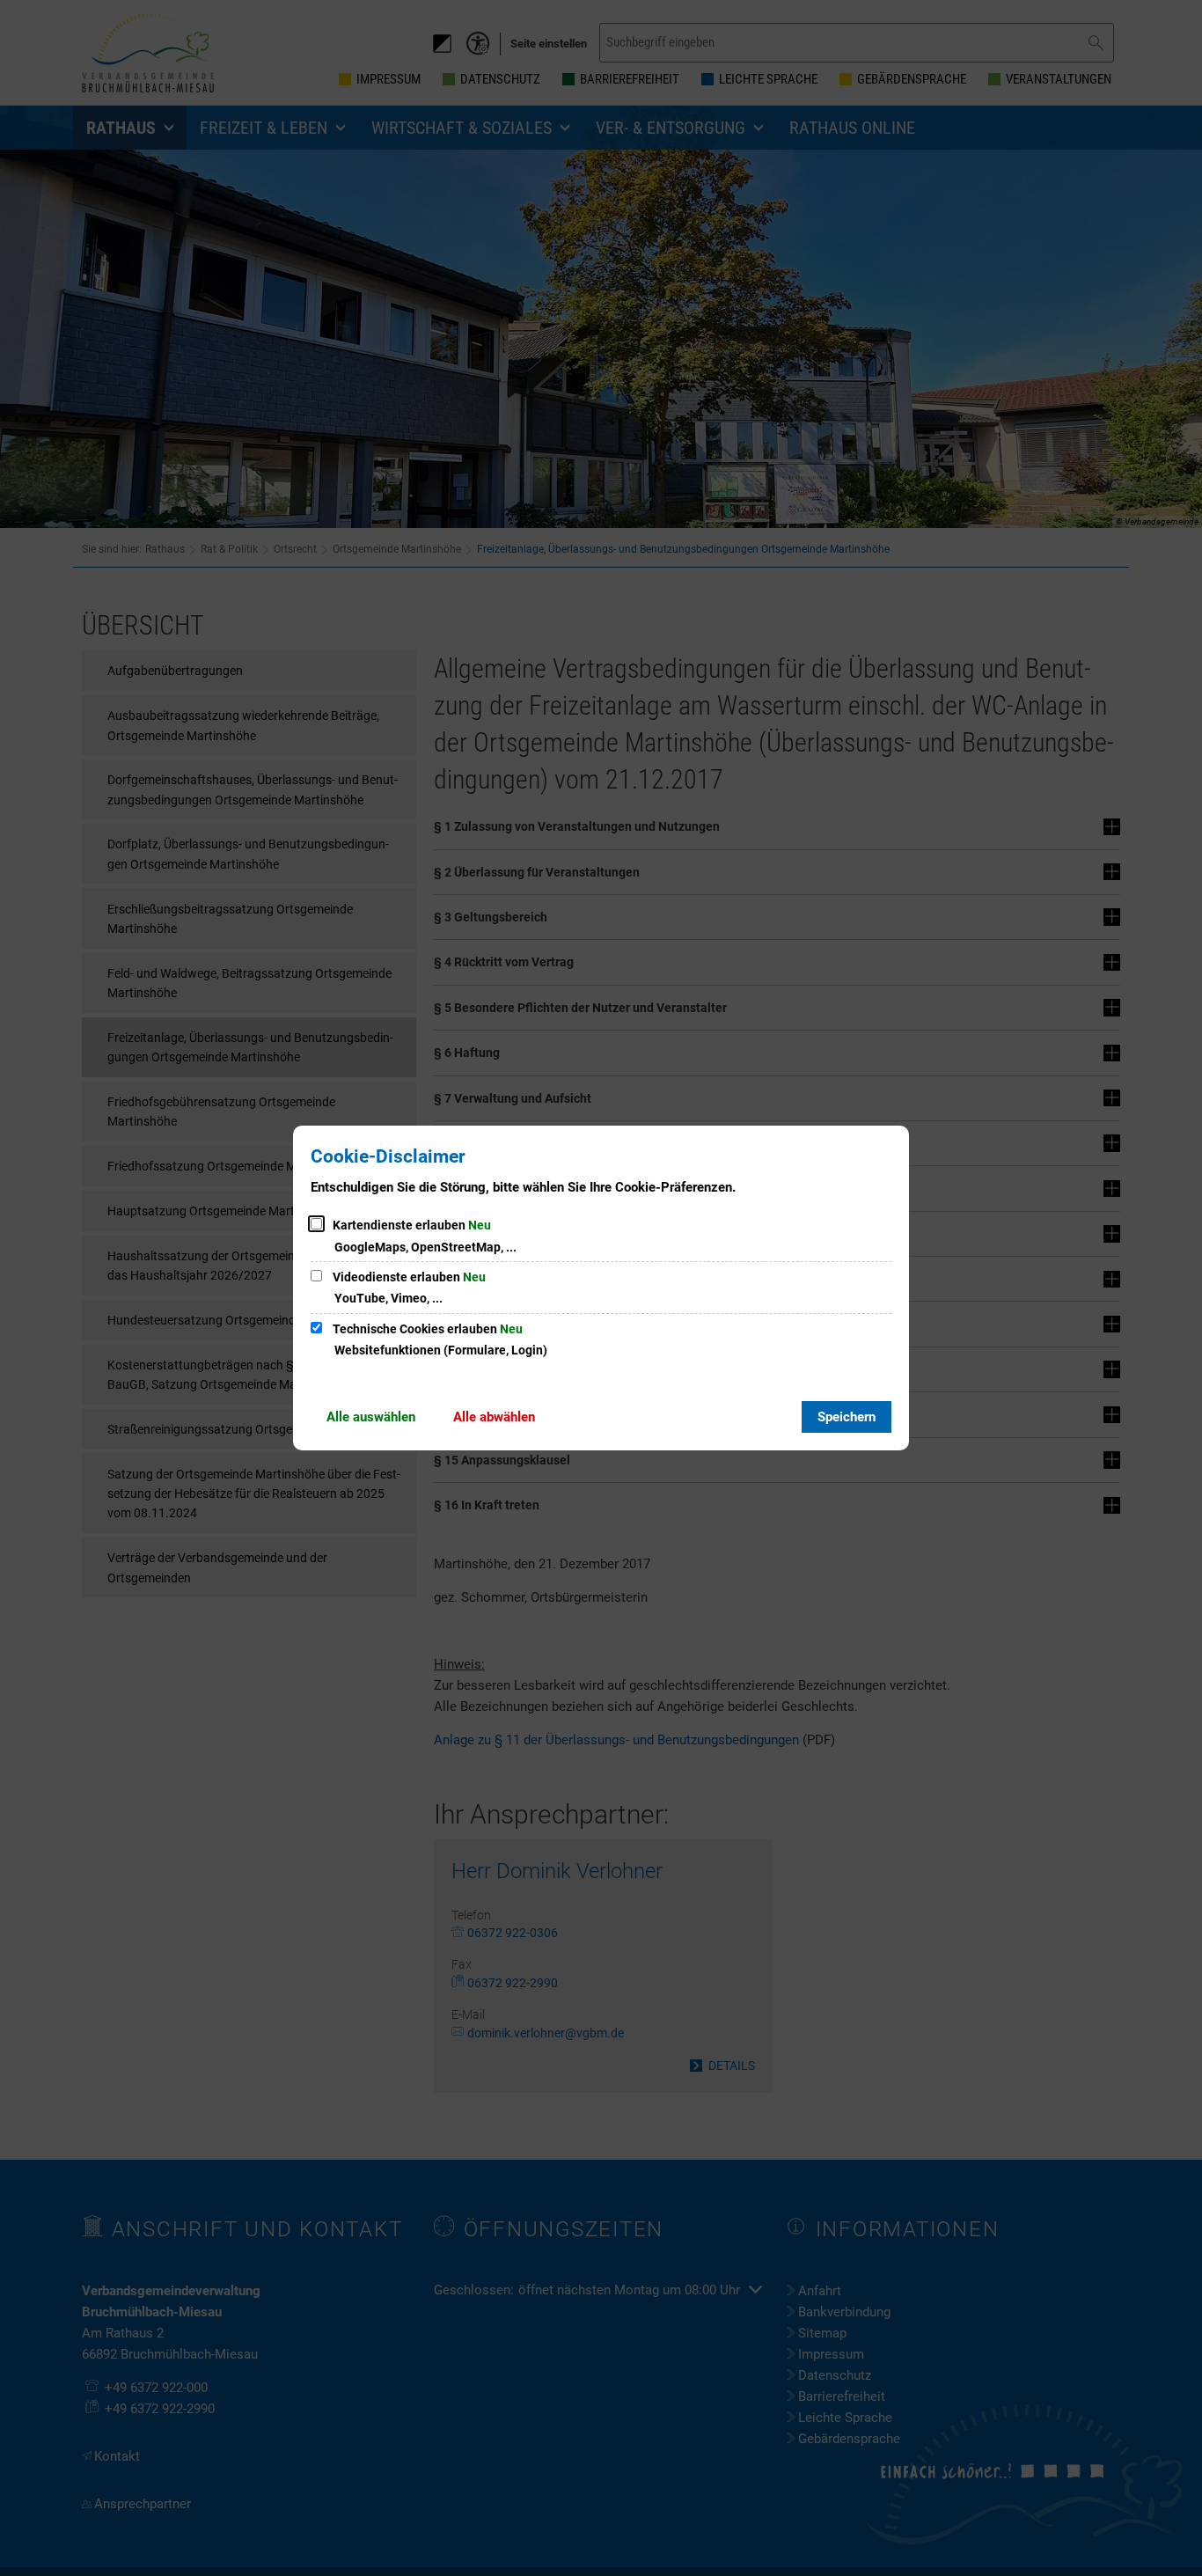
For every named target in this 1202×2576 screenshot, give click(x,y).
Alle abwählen (494, 1417)
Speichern (847, 1417)
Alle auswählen (371, 1417)
